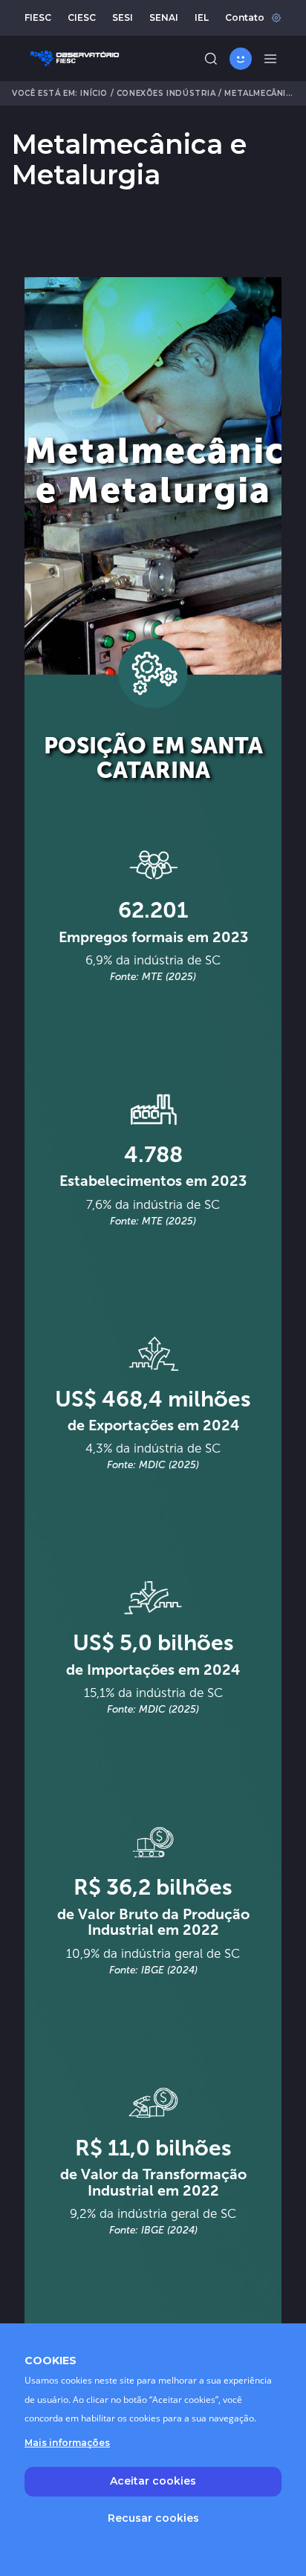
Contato (245, 17)
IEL (202, 17)
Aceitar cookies (153, 2481)
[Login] (241, 59)
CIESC (82, 17)
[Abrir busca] (211, 59)
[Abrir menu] (270, 59)
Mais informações (67, 2443)
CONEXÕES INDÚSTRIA (166, 93)
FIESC (38, 17)
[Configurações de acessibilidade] (276, 18)
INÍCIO (94, 93)
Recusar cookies (153, 2518)
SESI (123, 17)
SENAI (164, 17)
